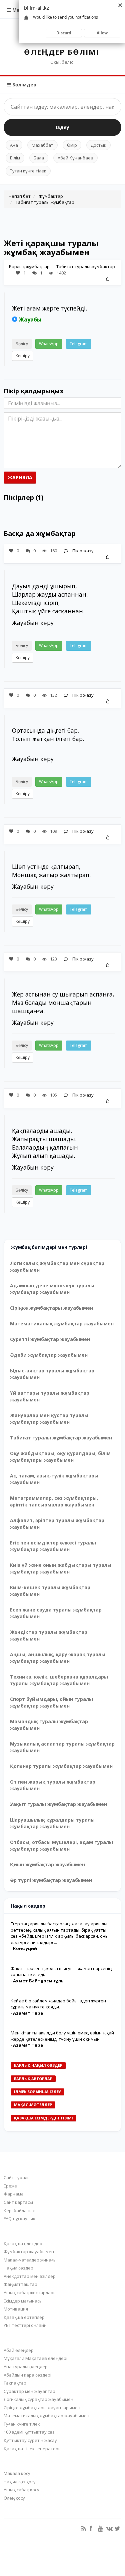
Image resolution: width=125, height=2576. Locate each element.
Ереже (10, 2186)
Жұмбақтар (51, 196)
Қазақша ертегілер (24, 2317)
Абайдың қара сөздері (27, 2375)
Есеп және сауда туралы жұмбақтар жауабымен (56, 1613)
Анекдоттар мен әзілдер (30, 2276)
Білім (15, 158)
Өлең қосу (14, 2498)
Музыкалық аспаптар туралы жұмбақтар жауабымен (62, 1747)
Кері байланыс (19, 2210)
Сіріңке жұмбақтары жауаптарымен (42, 2408)
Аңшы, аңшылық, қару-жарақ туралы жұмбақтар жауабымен (58, 1658)
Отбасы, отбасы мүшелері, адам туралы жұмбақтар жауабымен (61, 1845)
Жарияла (20, 477)
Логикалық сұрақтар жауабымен (38, 2399)
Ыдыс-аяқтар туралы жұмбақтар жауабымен (52, 1374)
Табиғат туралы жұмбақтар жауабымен (61, 1438)
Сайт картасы (18, 2202)
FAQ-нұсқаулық (19, 2218)
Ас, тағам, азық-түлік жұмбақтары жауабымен (54, 1479)
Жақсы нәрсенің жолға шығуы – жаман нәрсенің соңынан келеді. (61, 1972)
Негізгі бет (20, 196)
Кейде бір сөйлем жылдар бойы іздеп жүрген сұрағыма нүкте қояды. (58, 2004)
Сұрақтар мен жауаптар (29, 2391)
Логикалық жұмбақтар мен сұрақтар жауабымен (57, 1266)
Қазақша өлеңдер (23, 2243)
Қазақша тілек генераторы (33, 2449)
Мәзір (19, 10)
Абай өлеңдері (19, 2350)
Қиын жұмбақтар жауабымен (47, 1864)
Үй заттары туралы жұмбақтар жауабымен (50, 1396)
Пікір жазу (82, 551)
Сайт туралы (17, 2177)
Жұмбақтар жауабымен (29, 2251)
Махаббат (42, 145)
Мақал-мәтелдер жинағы (30, 2260)
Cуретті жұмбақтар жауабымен (50, 1339)
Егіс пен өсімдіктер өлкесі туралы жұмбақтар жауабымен (53, 1546)
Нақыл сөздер (18, 2268)
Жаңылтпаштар (20, 2284)
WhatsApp (49, 344)
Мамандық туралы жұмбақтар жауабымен (49, 1725)
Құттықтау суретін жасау (30, 2440)
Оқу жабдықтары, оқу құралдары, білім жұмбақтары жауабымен (60, 1457)
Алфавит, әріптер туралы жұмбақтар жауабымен (57, 1524)
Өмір (72, 145)
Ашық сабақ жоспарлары (30, 2293)
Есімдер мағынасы (23, 2301)
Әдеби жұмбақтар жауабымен (49, 1355)
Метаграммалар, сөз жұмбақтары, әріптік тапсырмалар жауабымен (54, 1501)
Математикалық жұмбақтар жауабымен (62, 1324)
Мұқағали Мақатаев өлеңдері (35, 2358)
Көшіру (23, 356)
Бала (39, 158)
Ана (14, 145)
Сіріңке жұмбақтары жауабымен (51, 1308)
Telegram (79, 344)
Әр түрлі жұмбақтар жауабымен (51, 1880)
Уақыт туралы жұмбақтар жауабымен (58, 1804)
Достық (98, 145)
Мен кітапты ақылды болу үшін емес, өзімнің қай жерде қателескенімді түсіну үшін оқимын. (62, 2036)
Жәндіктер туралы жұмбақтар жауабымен (49, 1635)
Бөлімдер (24, 85)
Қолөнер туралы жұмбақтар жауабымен (61, 1766)
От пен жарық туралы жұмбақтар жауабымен (53, 1785)
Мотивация (16, 2309)
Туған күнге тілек (28, 171)
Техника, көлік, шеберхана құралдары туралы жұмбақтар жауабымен (59, 1680)
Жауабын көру (33, 623)
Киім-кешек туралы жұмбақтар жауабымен (50, 1591)
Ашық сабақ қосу (21, 2490)
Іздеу (63, 127)
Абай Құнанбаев (75, 158)
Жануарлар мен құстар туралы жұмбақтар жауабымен (49, 1419)
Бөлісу (22, 344)
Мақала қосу (17, 2473)
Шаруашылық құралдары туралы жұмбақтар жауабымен (52, 1823)
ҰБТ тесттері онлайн (25, 2325)
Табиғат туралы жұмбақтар (45, 202)
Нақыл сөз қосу (20, 2482)
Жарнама (14, 2194)
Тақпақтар (15, 2383)
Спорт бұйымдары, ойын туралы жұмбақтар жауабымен (51, 1702)
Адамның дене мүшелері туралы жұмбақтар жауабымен (52, 1289)
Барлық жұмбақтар (29, 266)
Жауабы (30, 319)
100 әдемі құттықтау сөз (29, 2432)
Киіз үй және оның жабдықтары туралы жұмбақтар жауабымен (61, 1568)
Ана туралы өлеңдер (26, 2367)
